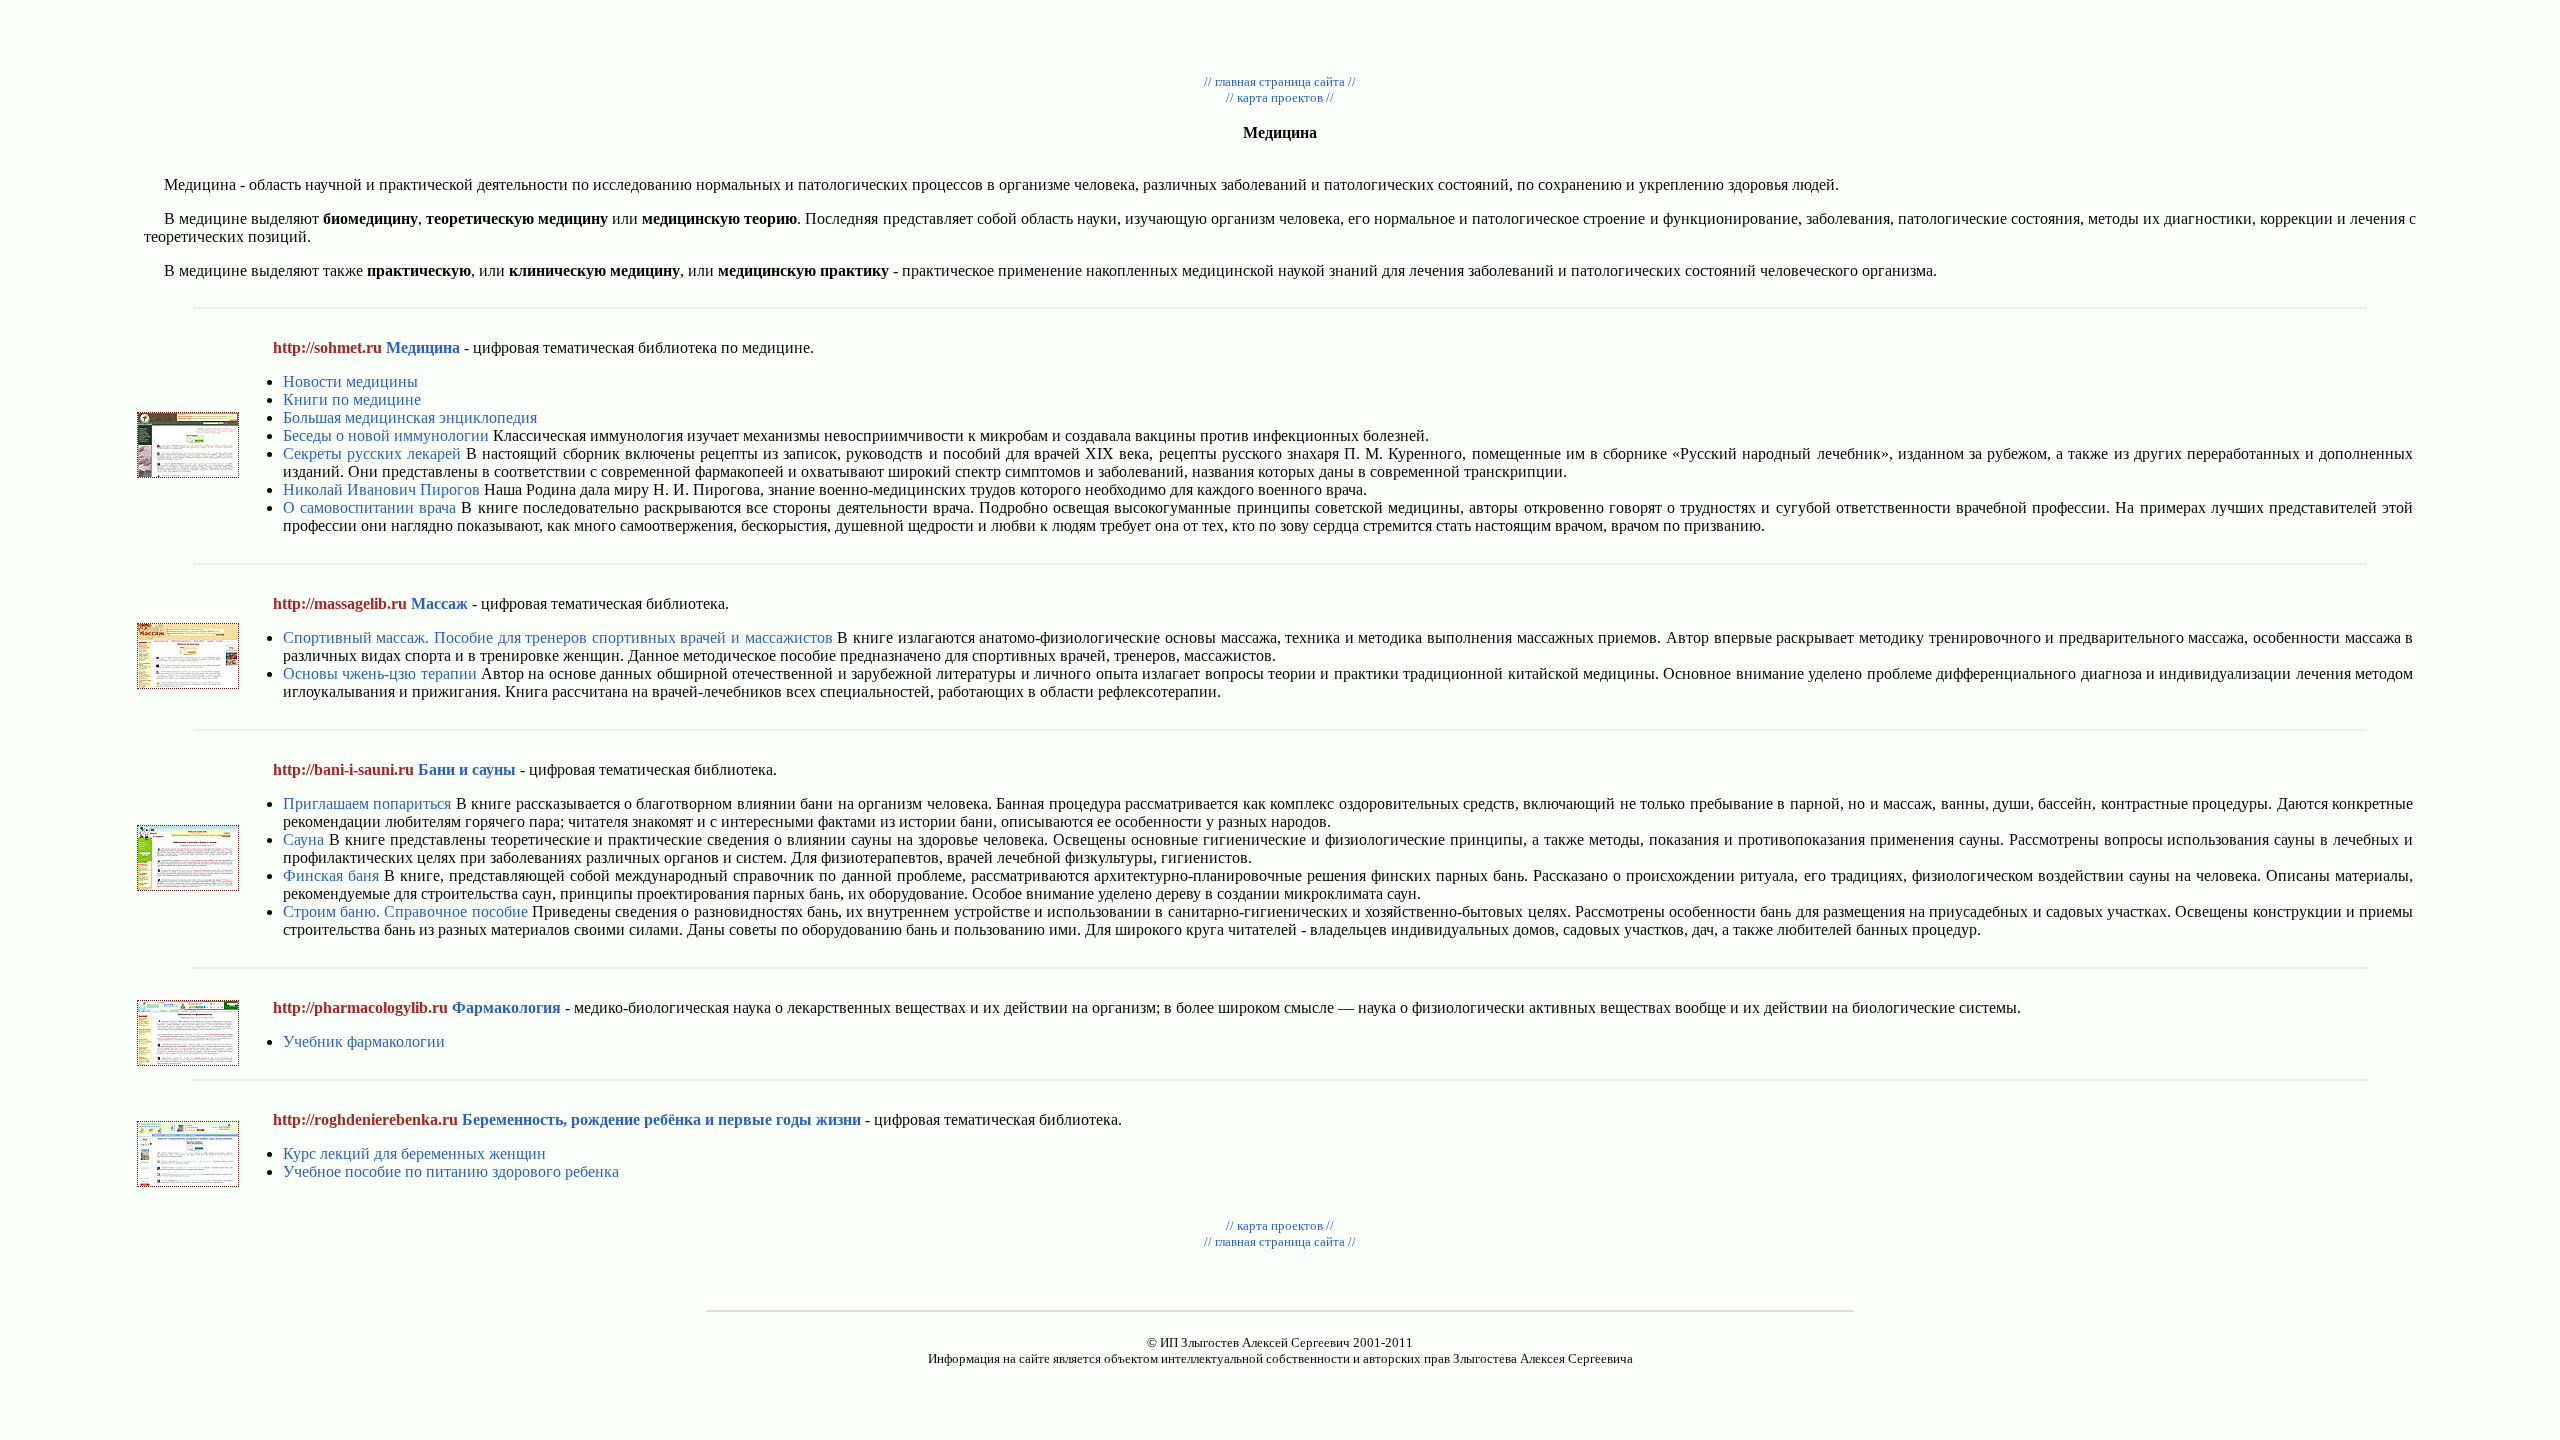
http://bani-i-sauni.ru (343, 769)
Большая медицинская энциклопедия (410, 417)
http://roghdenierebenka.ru (365, 1119)
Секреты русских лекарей (372, 453)
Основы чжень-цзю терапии (380, 673)
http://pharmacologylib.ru (360, 1007)
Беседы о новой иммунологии (386, 435)
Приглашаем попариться (367, 803)
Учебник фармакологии (364, 1041)
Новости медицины (350, 381)
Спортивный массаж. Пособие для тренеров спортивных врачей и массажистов (558, 637)
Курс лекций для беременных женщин (414, 1153)
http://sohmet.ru (327, 347)
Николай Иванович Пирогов (381, 489)
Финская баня (331, 875)
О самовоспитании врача (369, 507)
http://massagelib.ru (340, 603)
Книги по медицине (352, 399)
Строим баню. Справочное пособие (405, 911)
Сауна (303, 839)
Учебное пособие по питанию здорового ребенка (451, 1171)
